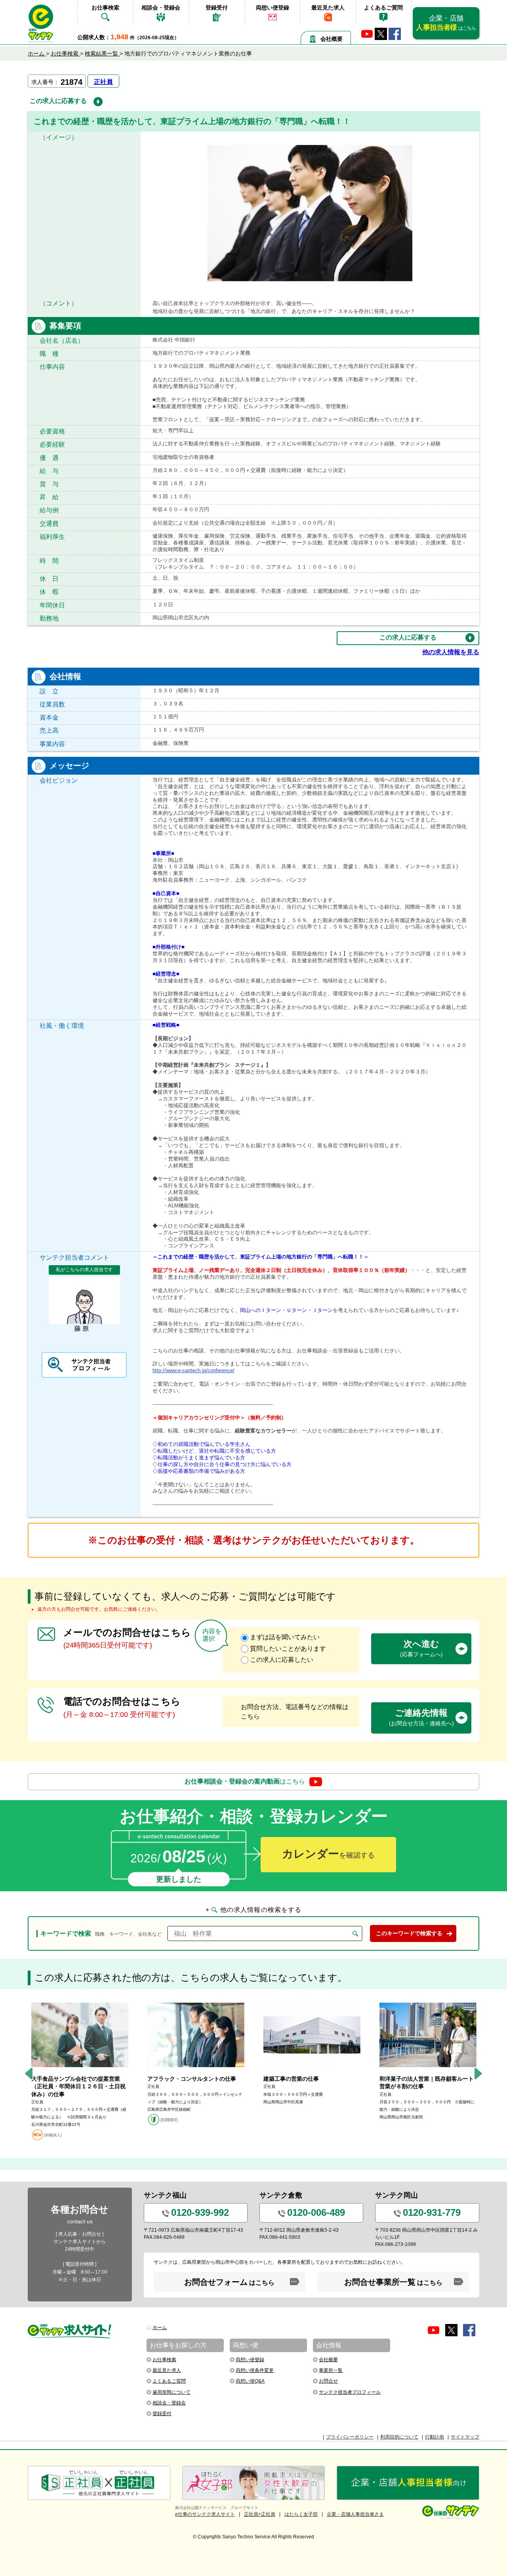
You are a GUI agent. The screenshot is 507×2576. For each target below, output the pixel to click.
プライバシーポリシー (350, 2437)
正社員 (103, 82)
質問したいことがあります (288, 1649)
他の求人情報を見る (451, 652)
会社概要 (332, 39)
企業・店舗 (446, 23)
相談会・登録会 (161, 8)
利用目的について (399, 2437)
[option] (80, 2070)
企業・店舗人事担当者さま (355, 2514)
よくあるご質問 (383, 8)
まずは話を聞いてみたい (285, 1637)
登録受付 (217, 8)
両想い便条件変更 (255, 2370)
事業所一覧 (331, 2370)
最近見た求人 (328, 8)
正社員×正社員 (260, 2514)
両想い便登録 (273, 8)
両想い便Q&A (250, 2381)
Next (478, 2073)
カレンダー (328, 1854)
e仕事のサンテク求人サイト (205, 2514)
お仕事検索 (105, 8)
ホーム (160, 2328)
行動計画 (435, 2437)
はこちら (245, 1781)
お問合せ (328, 2381)
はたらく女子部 (301, 2514)
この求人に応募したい (282, 1660)
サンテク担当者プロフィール (350, 2392)
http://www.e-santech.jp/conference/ (193, 1370)
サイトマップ (465, 2437)
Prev (29, 2073)
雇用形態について (172, 2392)
